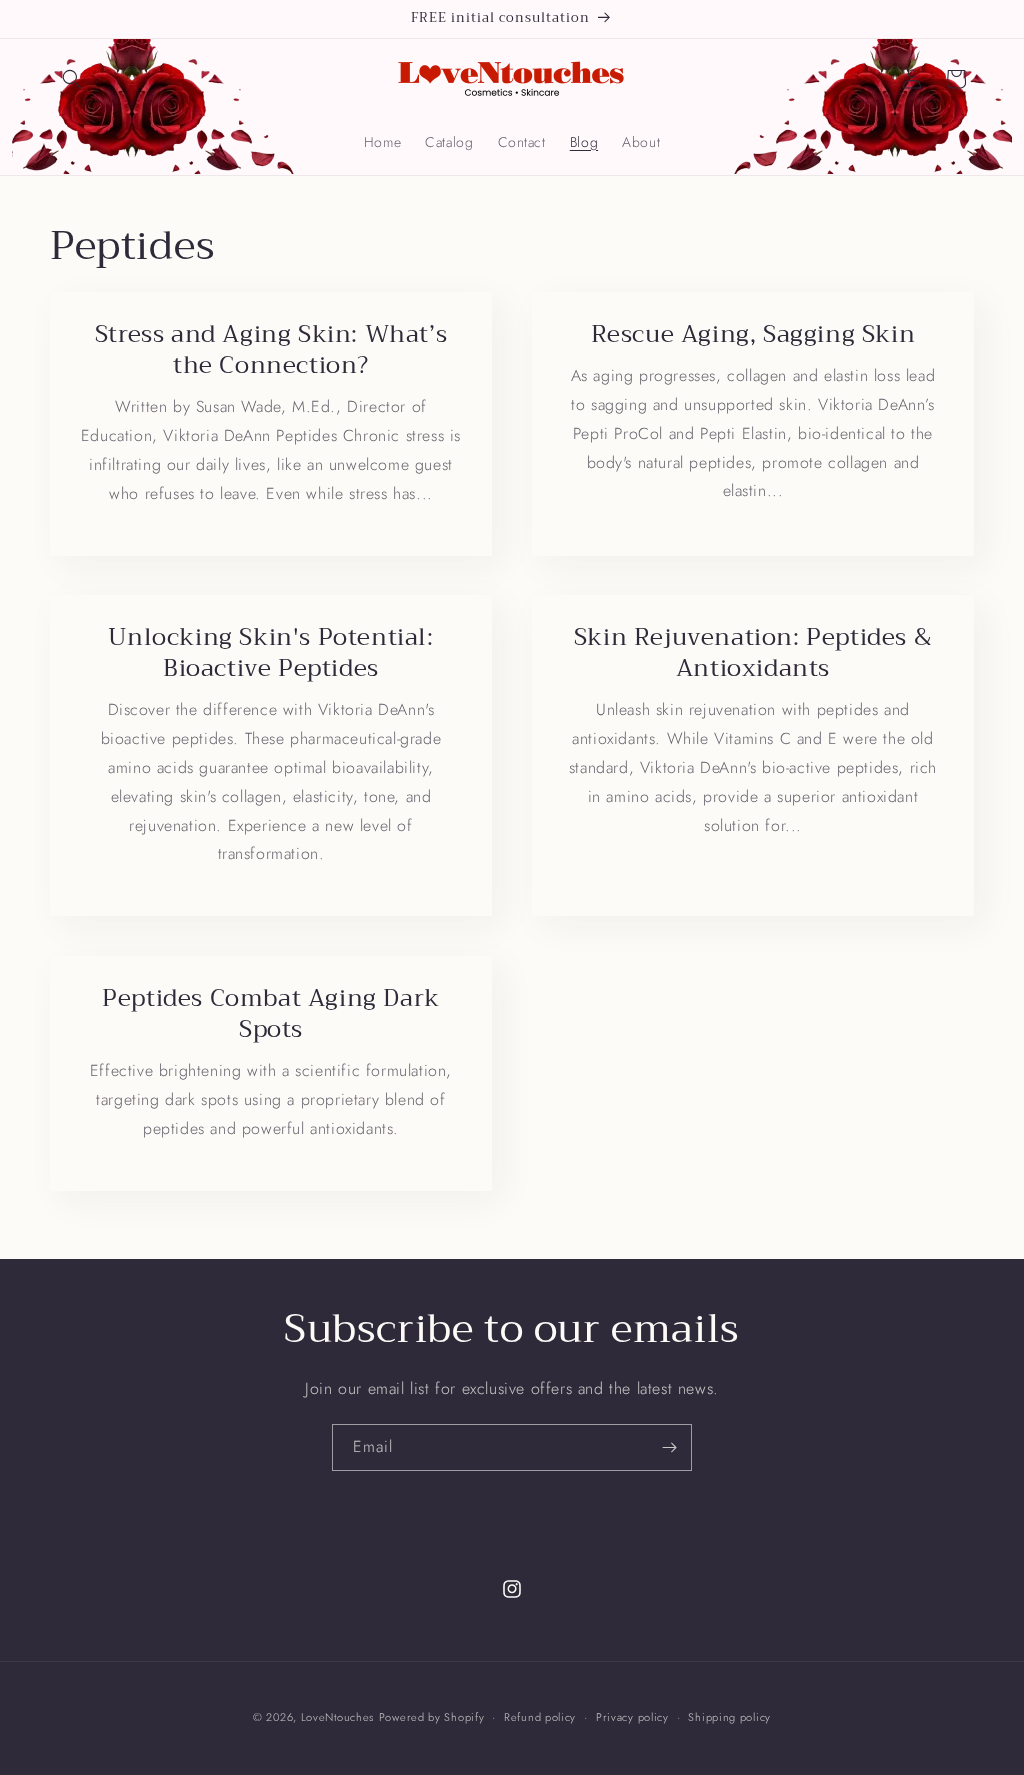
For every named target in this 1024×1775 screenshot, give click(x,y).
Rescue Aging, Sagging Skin (753, 334)
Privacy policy (632, 1717)
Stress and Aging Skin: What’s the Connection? (271, 350)
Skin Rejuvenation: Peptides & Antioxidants (753, 653)
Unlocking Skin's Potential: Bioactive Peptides (270, 653)
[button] (72, 79)
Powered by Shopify (432, 1717)
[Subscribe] (669, 1447)
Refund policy (540, 1717)
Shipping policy (729, 1717)
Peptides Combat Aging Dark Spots (271, 1014)
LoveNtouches (337, 1717)
